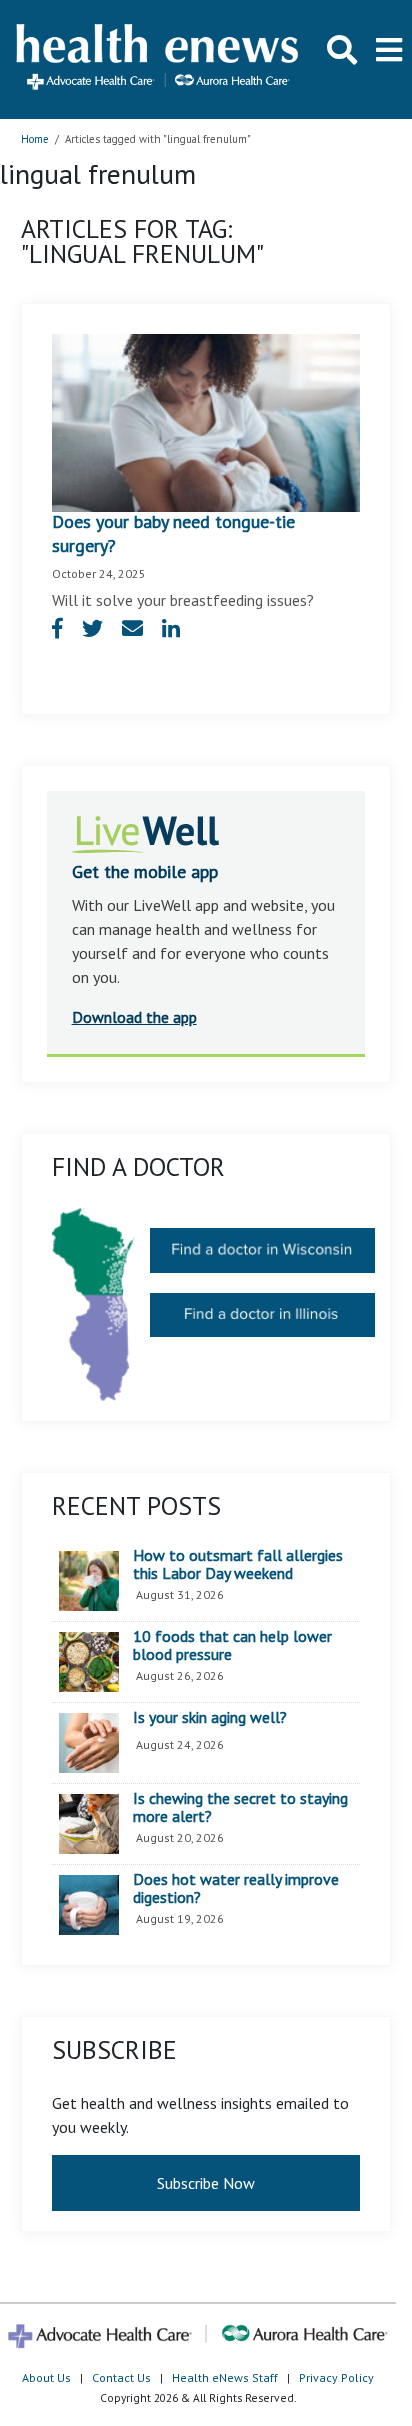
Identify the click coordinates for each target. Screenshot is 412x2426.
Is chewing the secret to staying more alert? (240, 1807)
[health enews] (158, 59)
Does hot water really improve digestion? (236, 1888)
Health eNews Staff (225, 2377)
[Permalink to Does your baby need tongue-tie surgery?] (206, 421)
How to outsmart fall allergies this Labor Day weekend (238, 1564)
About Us (46, 2377)
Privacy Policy (336, 2377)
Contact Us (121, 2377)
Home (35, 139)
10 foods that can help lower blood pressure (232, 1645)
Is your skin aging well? (210, 1718)
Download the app (134, 1017)
